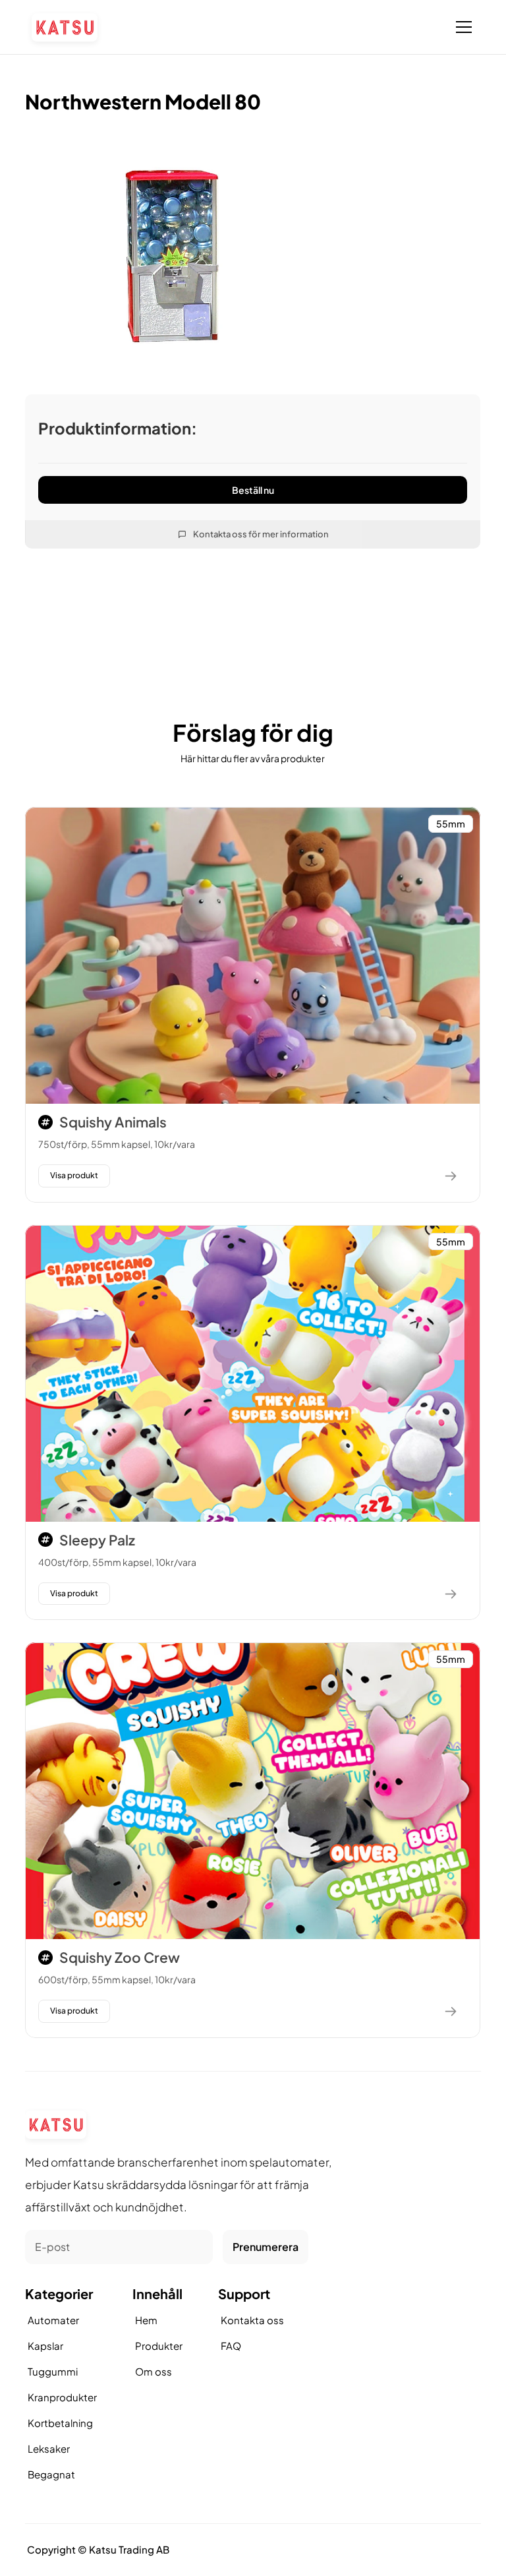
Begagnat (51, 2474)
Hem (146, 2320)
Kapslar (45, 2346)
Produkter (159, 2346)
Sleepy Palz (97, 1540)
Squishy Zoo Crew (120, 1957)
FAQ (231, 2346)
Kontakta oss (252, 2320)
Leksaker (49, 2448)
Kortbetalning (60, 2423)
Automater (53, 2320)
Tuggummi (53, 2371)
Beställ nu (253, 489)
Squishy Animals (113, 1122)
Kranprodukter (62, 2397)
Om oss (154, 2371)
